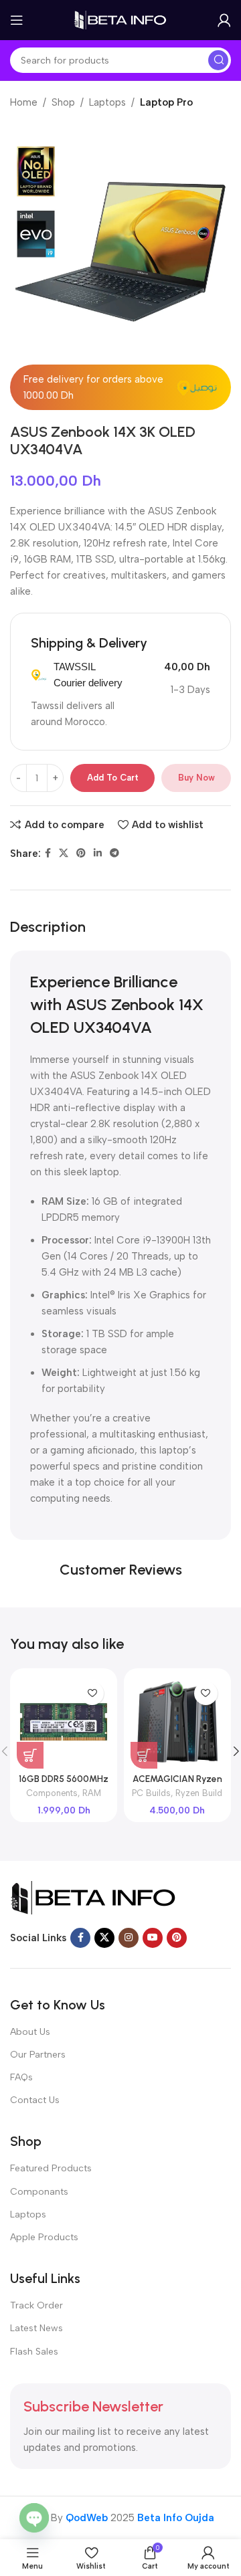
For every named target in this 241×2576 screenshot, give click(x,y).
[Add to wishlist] (92, 1693)
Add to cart (113, 778)
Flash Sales (34, 2352)
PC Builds (151, 1793)
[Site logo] (120, 19)
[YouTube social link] (153, 1938)
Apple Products (44, 2237)
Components (52, 1793)
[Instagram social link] (129, 1938)
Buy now (196, 778)
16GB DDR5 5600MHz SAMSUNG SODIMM (64, 1784)
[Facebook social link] (48, 854)
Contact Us (35, 2100)
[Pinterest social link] (81, 854)
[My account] (224, 20)
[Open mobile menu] (17, 20)
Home (24, 102)
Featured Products (51, 2168)
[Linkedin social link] (98, 854)
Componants (39, 2192)
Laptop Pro (166, 102)
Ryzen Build (199, 1793)
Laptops (107, 102)
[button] (30, 1755)
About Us (30, 2032)
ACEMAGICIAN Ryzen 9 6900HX (177, 1784)
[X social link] (64, 854)
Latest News (36, 2328)
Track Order (36, 2305)
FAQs (21, 2077)
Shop (63, 102)
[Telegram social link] (114, 854)
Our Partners (38, 2055)
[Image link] (94, 1896)
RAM (92, 1793)
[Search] (218, 60)
